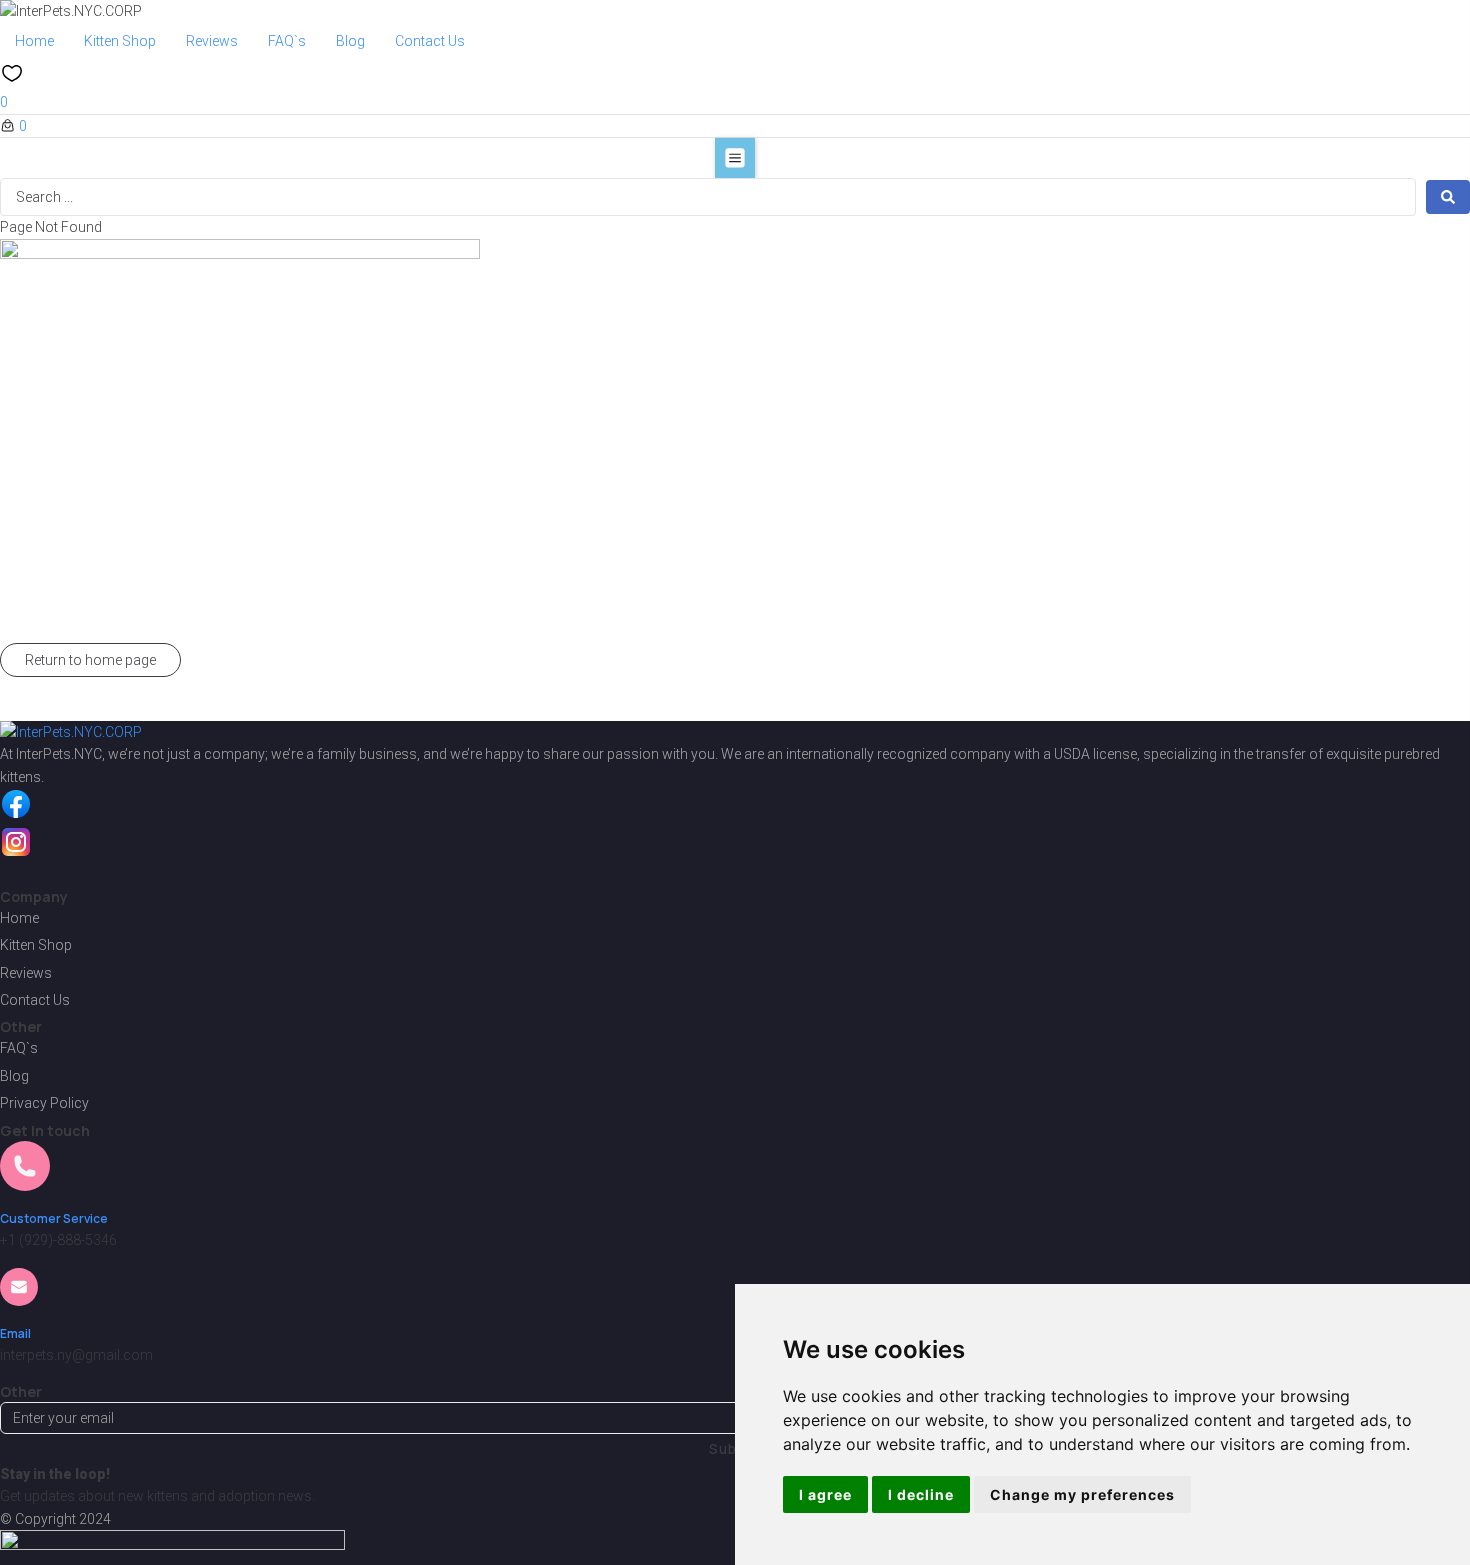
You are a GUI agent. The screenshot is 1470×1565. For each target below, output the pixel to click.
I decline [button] (921, 1494)
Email (15, 1333)
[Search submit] (1448, 197)
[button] (735, 158)
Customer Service (54, 1218)
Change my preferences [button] (1082, 1494)
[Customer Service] (25, 1179)
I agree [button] (825, 1494)
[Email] (19, 1294)
